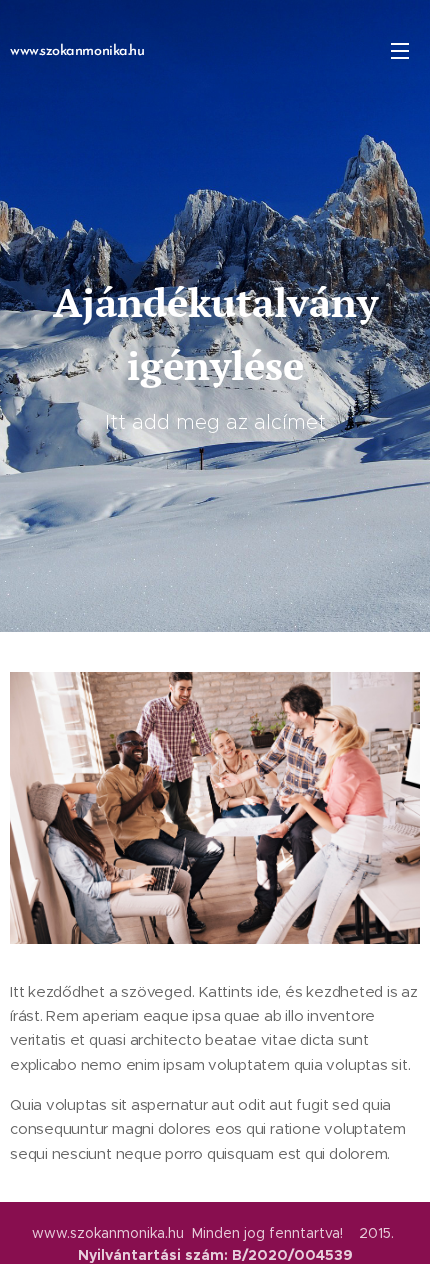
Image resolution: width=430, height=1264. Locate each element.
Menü (400, 50)
